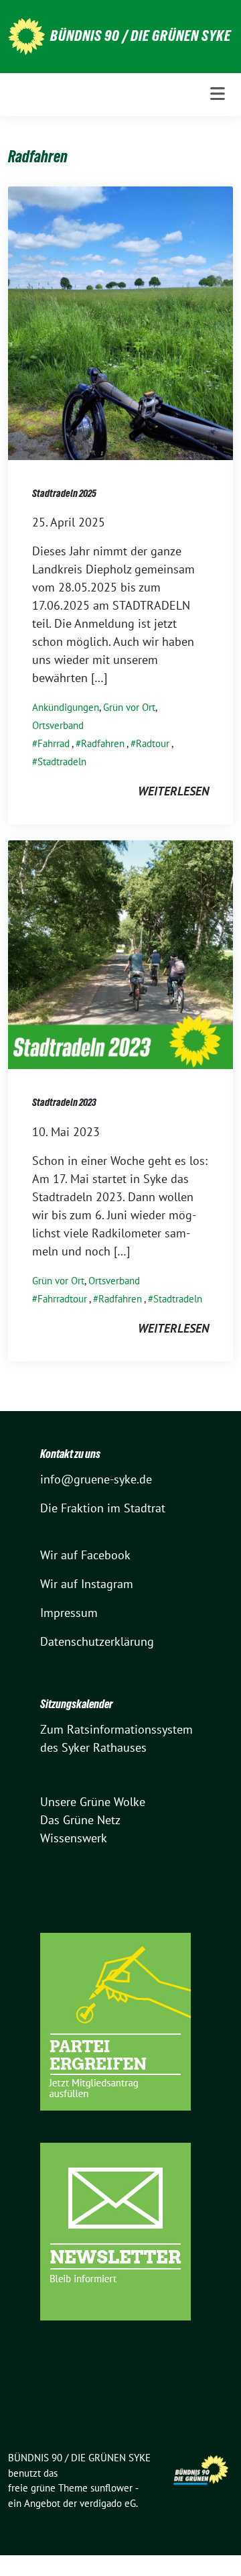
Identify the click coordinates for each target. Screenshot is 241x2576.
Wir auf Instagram (87, 1584)
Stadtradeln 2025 (64, 493)
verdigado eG (108, 2503)
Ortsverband (58, 725)
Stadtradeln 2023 (64, 1102)
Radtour (153, 743)
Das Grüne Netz (80, 1820)
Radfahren (103, 743)
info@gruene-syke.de (96, 1479)
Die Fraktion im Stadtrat (103, 1508)
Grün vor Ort (129, 707)
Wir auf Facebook (85, 1555)
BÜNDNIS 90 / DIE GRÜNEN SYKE (141, 36)
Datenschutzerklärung (97, 1641)
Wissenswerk (74, 1838)
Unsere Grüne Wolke (93, 1802)
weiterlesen (173, 791)
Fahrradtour (62, 1299)
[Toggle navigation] (218, 94)
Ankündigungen (66, 707)
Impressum (69, 1613)
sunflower (111, 2488)
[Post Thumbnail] (120, 322)
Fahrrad (54, 743)
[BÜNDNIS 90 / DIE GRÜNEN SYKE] (26, 35)
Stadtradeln (62, 762)
